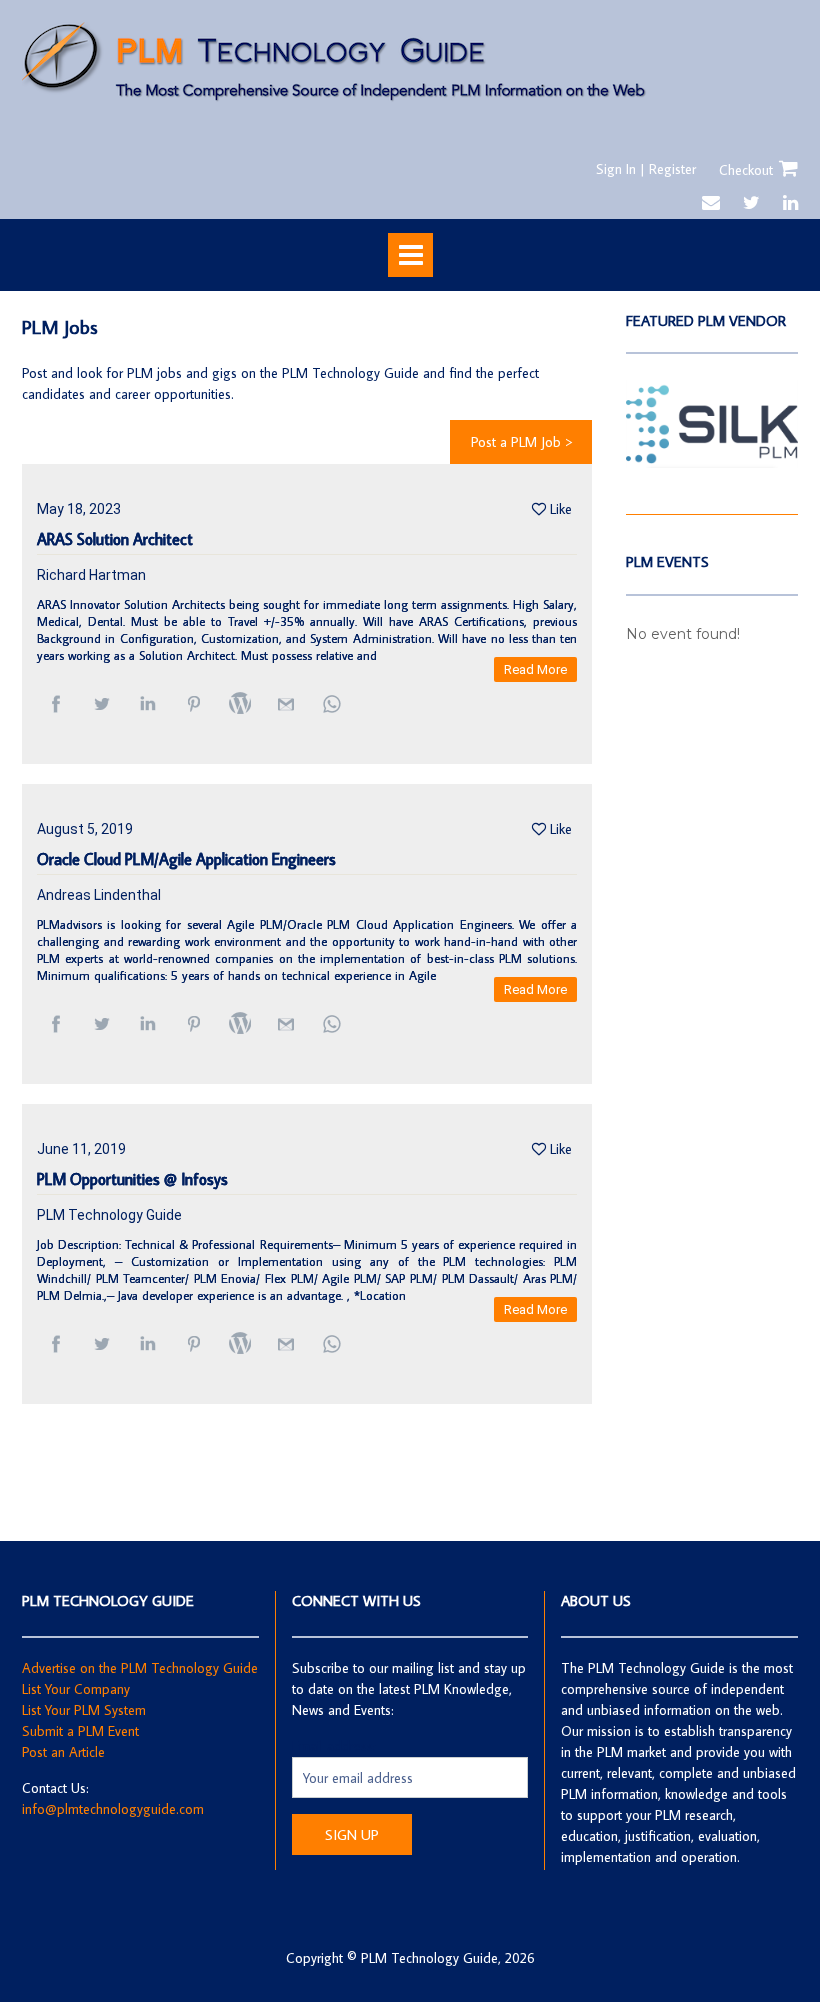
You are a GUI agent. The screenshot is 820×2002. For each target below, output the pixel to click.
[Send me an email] (711, 202)
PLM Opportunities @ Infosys (132, 1179)
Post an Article (63, 1752)
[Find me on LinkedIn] (790, 202)
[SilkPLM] (712, 463)
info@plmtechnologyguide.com (113, 1809)
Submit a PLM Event (80, 1731)
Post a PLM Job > (521, 442)
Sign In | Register (646, 169)
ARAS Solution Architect (115, 539)
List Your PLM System (84, 1710)
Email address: (334, 1746)
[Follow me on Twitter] (751, 202)
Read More (535, 669)
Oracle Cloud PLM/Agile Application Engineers (186, 859)
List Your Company (76, 1689)
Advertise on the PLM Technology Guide (140, 1668)
